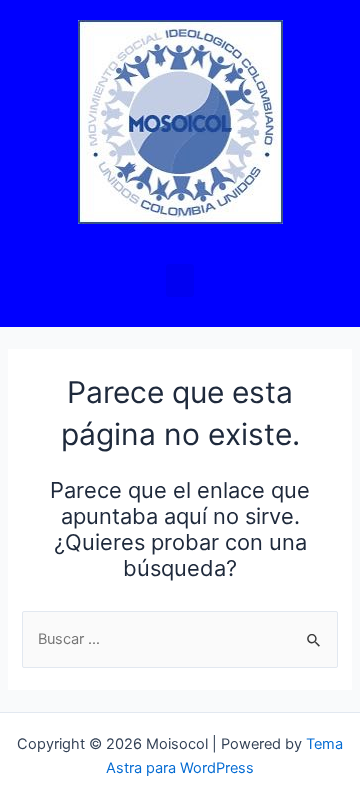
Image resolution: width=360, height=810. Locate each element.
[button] (180, 280)
